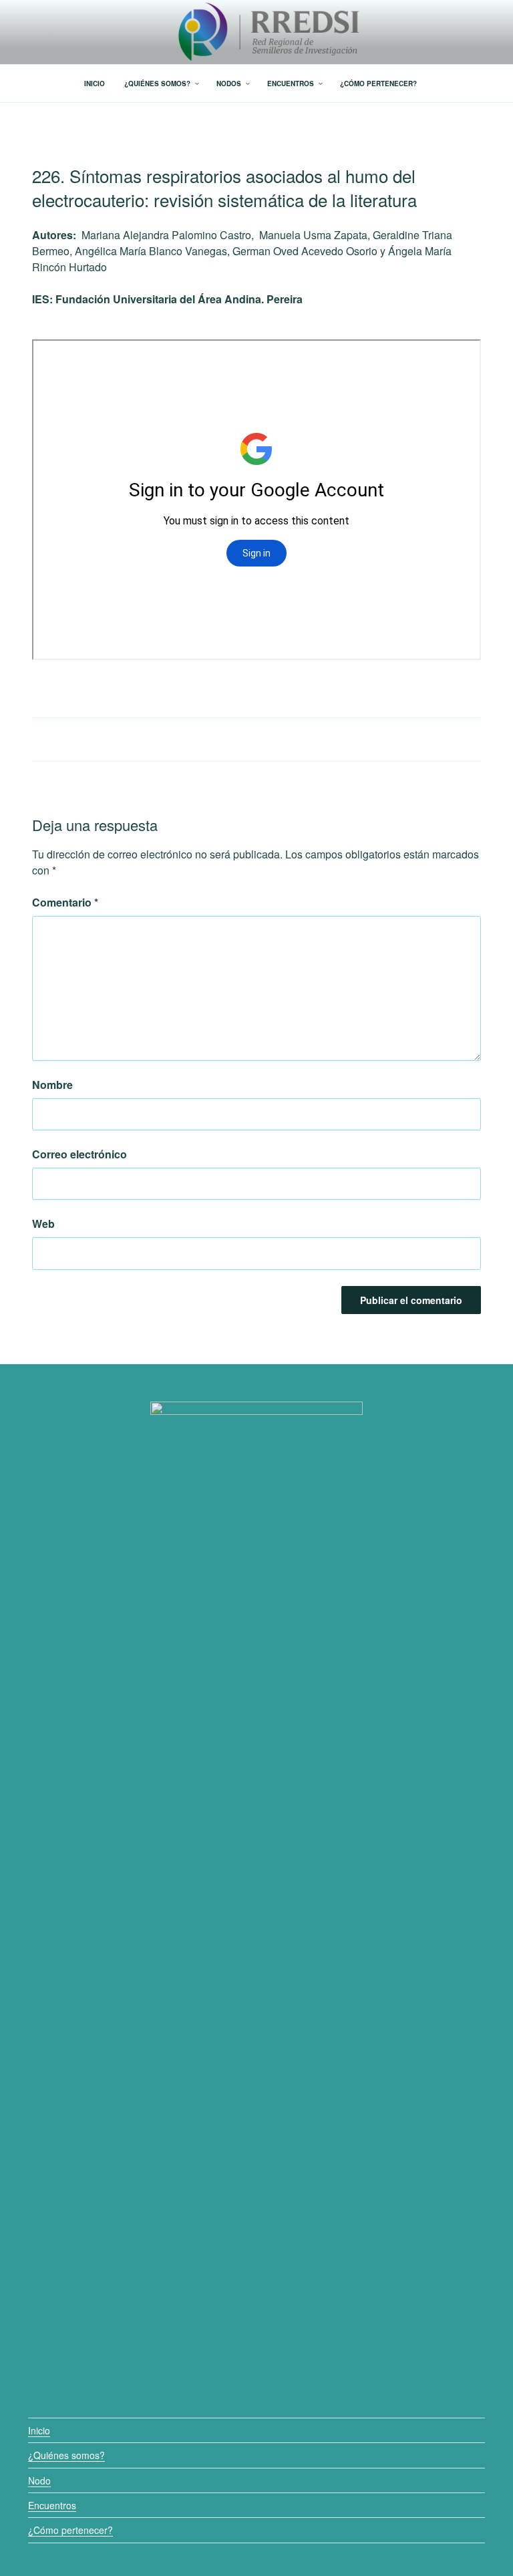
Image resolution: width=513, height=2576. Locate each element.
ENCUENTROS (291, 84)
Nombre (52, 1085)
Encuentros (52, 2505)
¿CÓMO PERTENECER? (378, 84)
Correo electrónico (79, 1154)
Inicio (39, 2430)
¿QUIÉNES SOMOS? (157, 84)
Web (43, 1224)
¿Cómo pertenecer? (70, 2530)
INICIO (95, 84)
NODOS (229, 84)
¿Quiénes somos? (66, 2455)
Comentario (65, 902)
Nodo (39, 2480)
